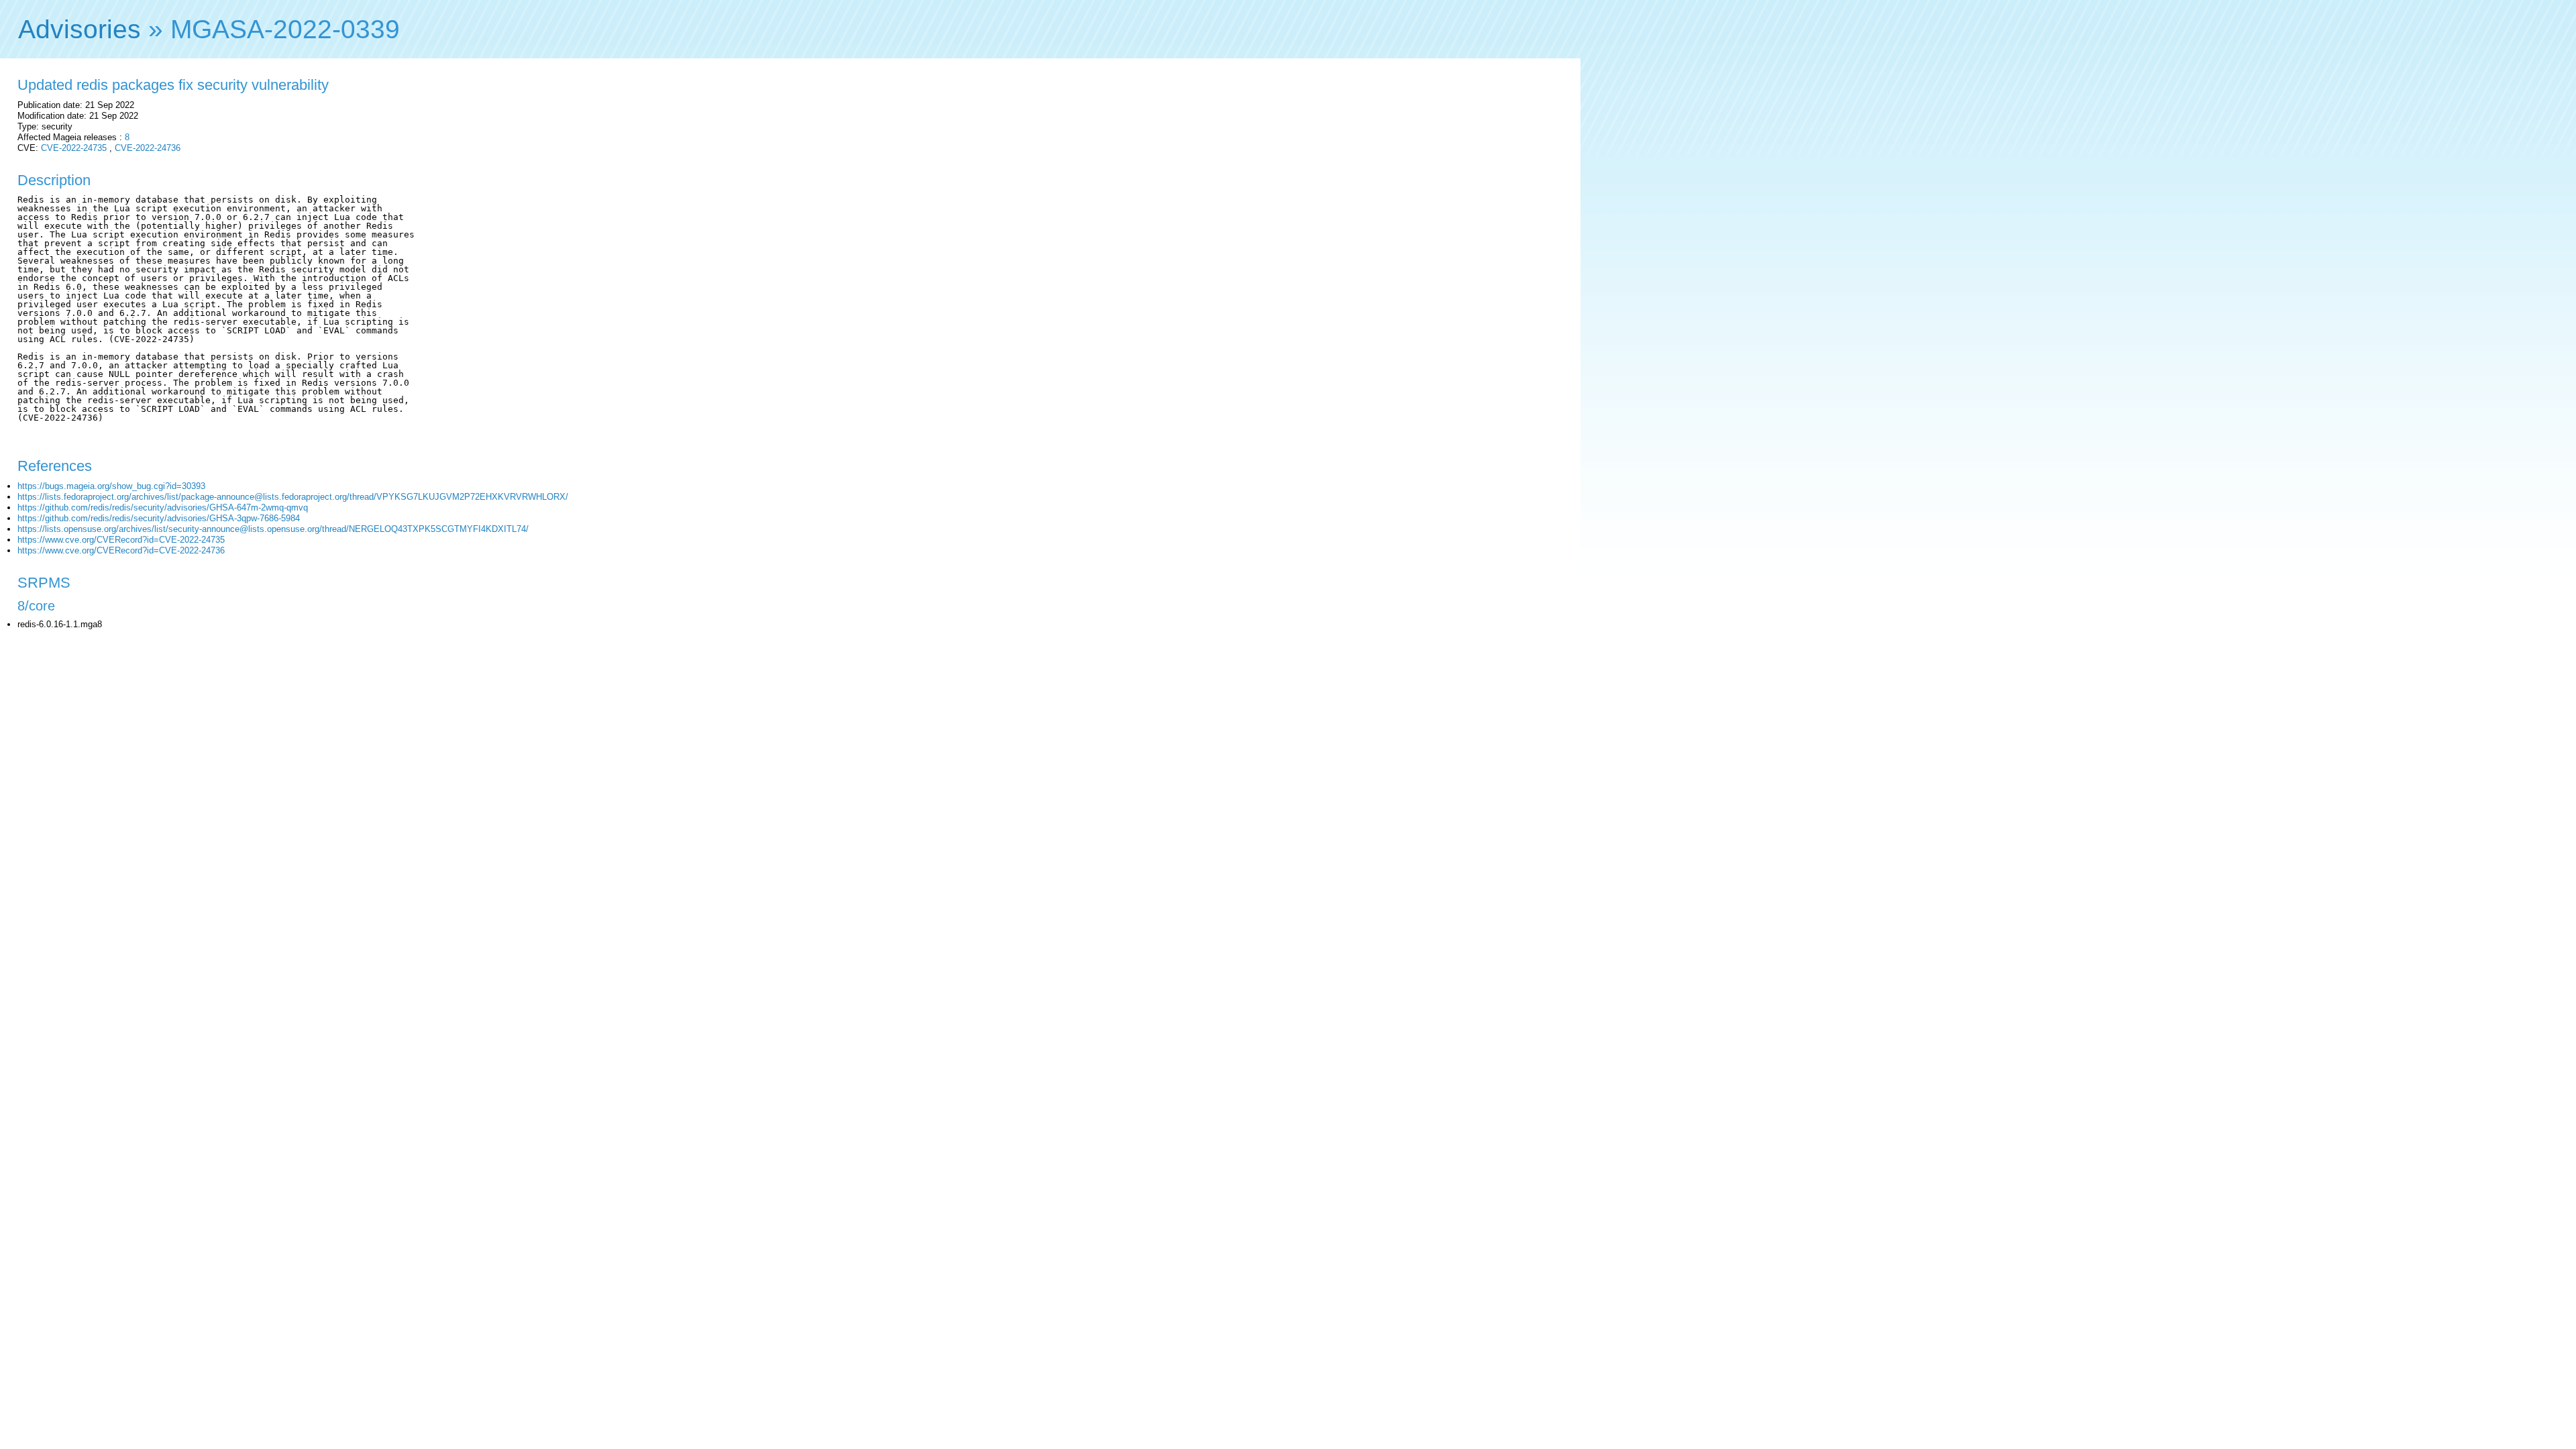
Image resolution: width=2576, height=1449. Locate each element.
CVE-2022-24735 (74, 148)
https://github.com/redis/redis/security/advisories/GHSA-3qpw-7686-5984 (159, 518)
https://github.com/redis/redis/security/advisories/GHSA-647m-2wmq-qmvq (163, 507)
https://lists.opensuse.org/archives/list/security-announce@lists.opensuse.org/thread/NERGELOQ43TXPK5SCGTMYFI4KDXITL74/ (273, 529)
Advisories (79, 29)
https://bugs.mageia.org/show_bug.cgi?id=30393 (111, 486)
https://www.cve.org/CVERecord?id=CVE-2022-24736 (121, 550)
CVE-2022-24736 (148, 148)
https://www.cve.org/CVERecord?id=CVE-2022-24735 (121, 540)
